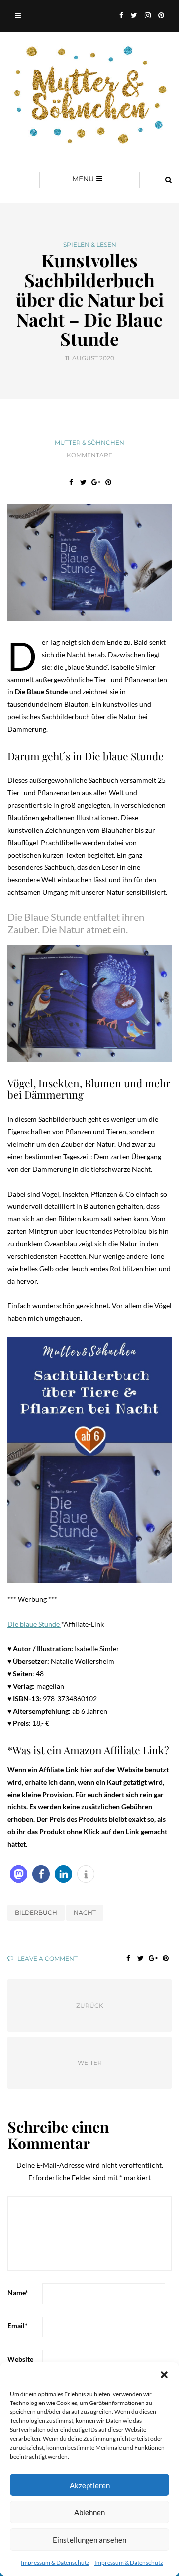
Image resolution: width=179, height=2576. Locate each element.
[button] (164, 2375)
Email (18, 2326)
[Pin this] (108, 482)
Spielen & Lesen (90, 245)
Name (18, 2292)
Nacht (85, 1913)
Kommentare (89, 455)
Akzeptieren (90, 2485)
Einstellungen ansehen (89, 2540)
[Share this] (71, 482)
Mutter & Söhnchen (89, 443)
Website (20, 2359)
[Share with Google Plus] (96, 482)
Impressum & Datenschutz (55, 2562)
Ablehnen (89, 2512)
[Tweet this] (83, 482)
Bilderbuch (36, 1913)
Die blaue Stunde (34, 1624)
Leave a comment (47, 1958)
